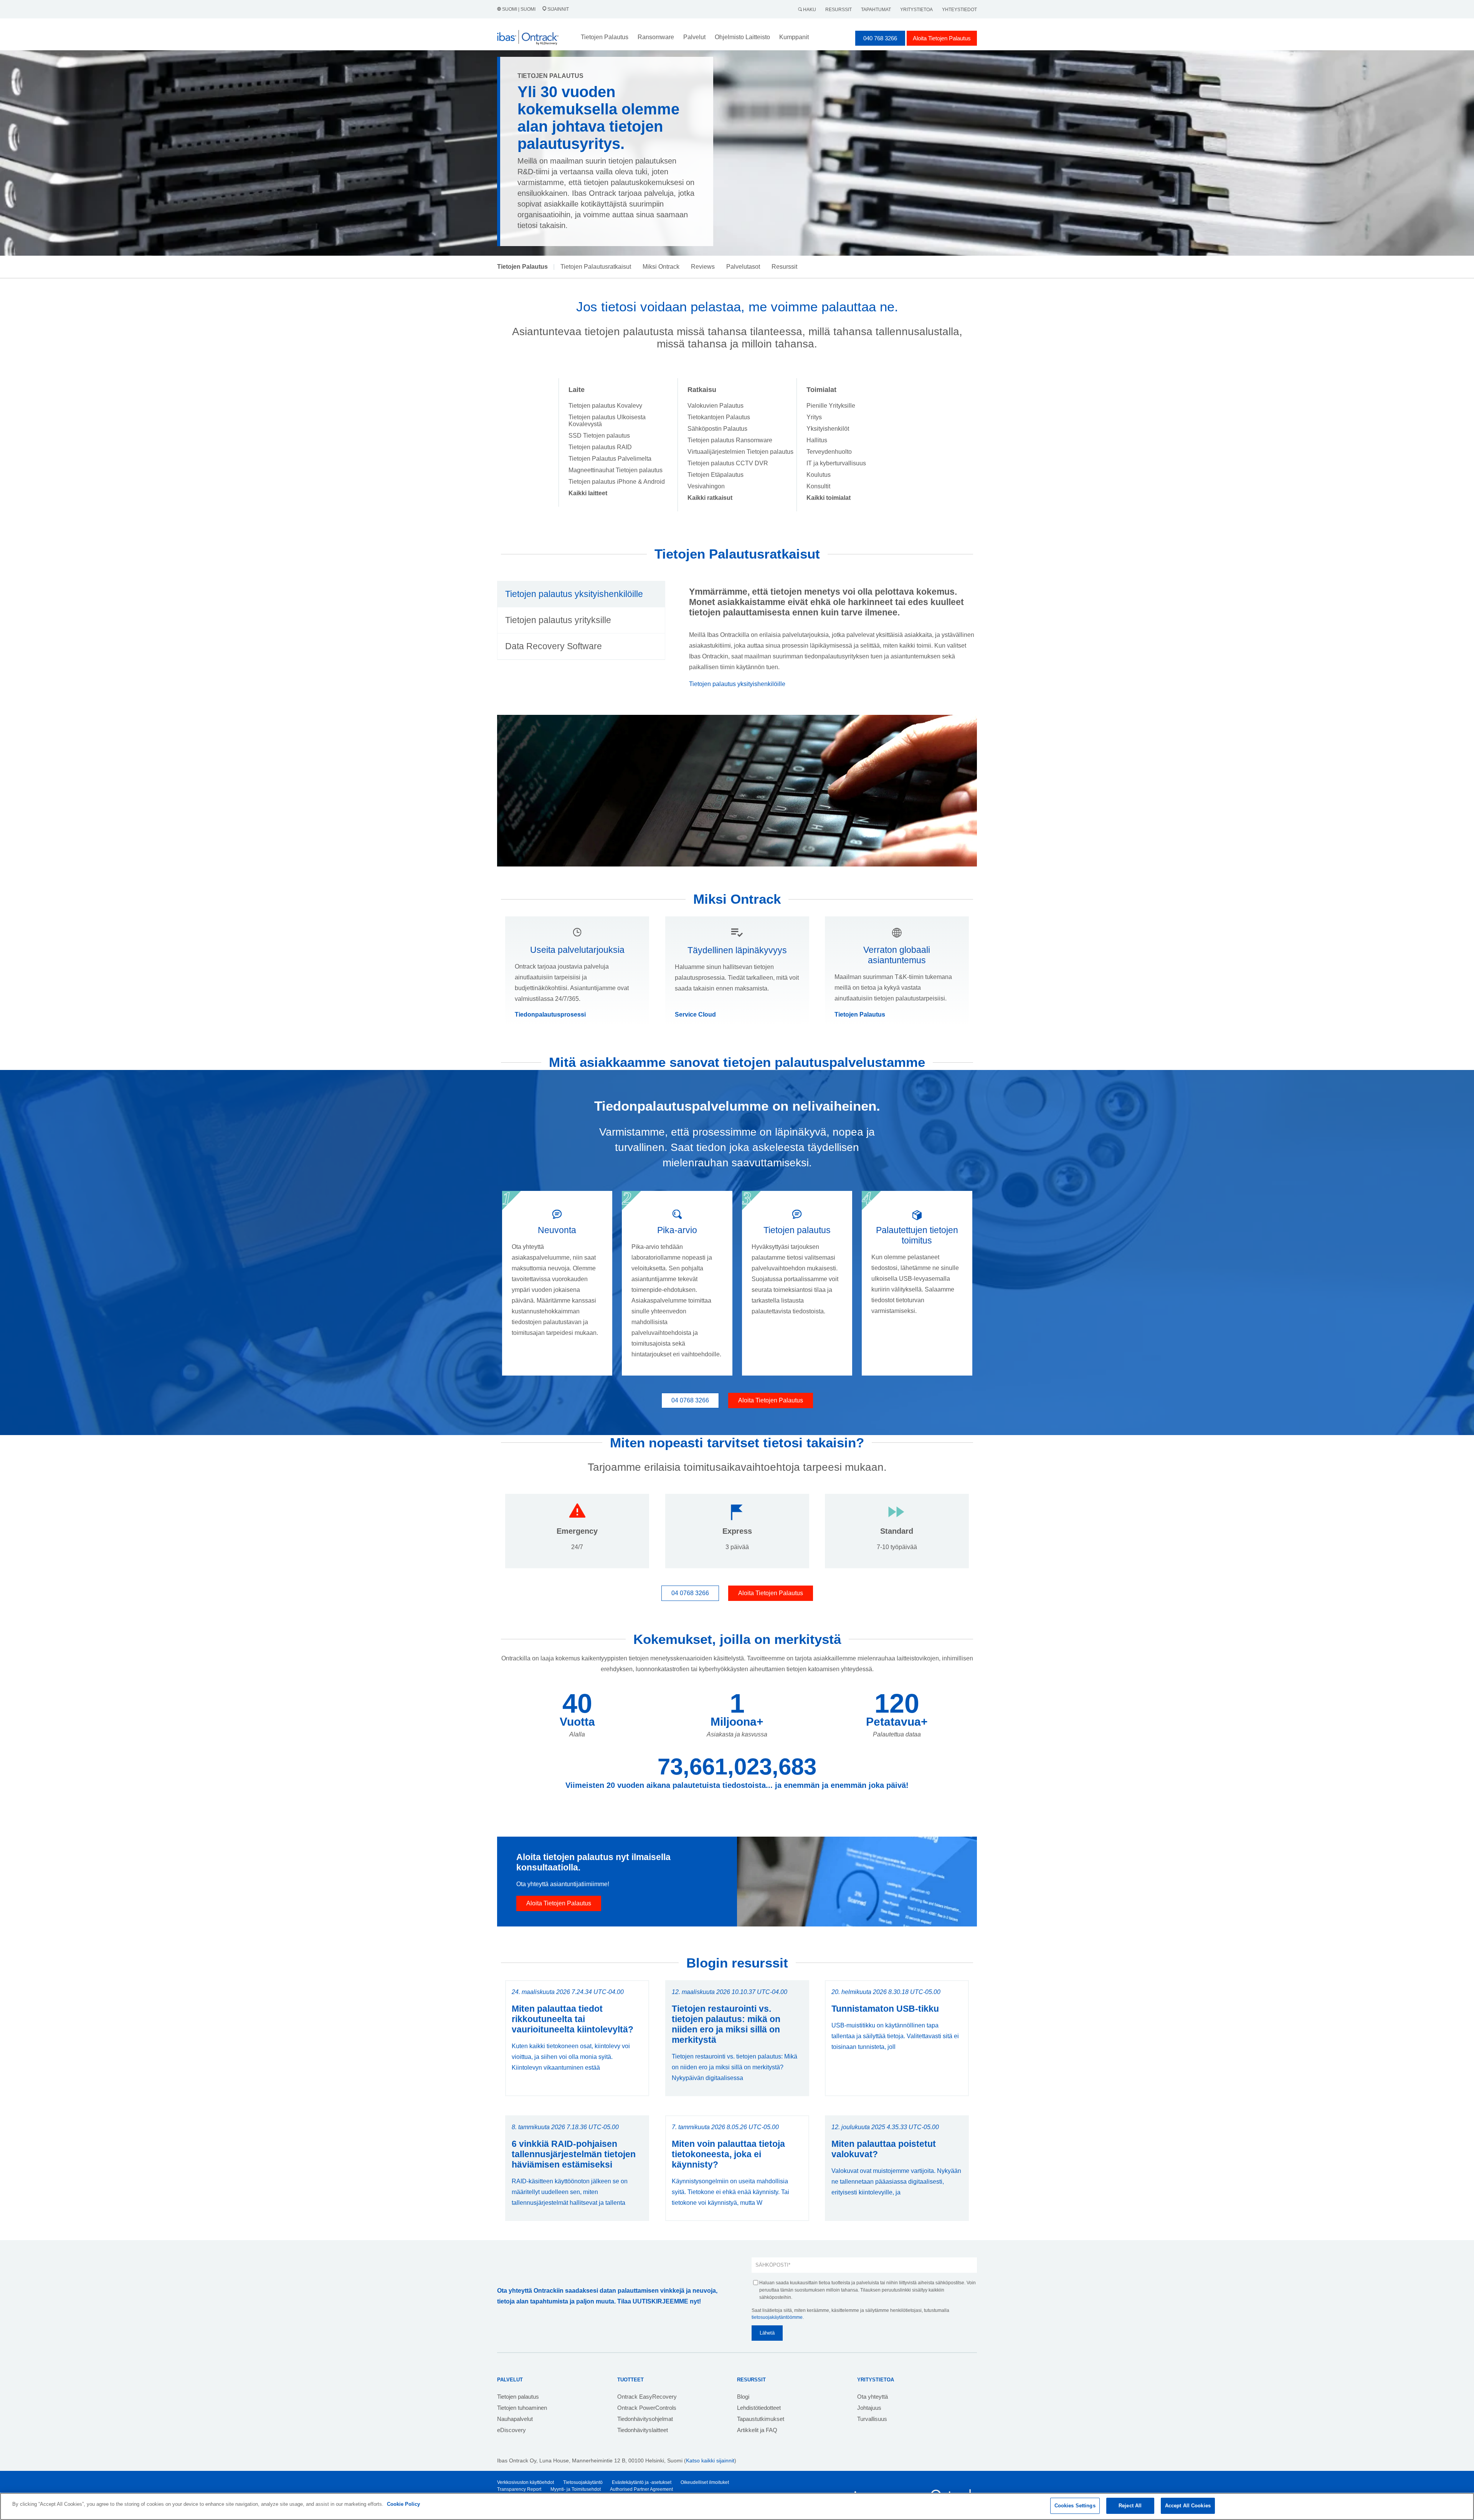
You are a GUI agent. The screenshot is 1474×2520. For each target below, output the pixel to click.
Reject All (1130, 2506)
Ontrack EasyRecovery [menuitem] (647, 2397)
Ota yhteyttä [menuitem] (873, 2397)
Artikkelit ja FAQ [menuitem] (757, 2430)
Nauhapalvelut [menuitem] (515, 2419)
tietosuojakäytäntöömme (777, 2317)
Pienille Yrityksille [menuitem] (831, 406)
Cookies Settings (1075, 2506)
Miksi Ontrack (661, 267)
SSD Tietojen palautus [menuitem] (599, 436)
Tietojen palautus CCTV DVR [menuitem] (728, 463)
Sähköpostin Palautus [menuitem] (717, 429)
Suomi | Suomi (519, 9)
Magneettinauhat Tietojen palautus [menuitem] (616, 470)
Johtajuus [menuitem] (869, 2408)
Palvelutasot (743, 267)
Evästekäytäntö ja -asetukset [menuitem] (642, 2482)
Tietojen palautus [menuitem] (518, 2397)
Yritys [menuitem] (814, 417)
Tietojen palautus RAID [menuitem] (600, 447)
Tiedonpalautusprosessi (550, 1014)
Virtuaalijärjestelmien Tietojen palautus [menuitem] (740, 452)
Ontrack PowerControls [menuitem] (647, 2408)
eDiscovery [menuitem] (511, 2430)
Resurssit (839, 10)
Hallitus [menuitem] (817, 440)
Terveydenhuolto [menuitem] (829, 452)
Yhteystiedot (959, 10)
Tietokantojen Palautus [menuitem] (719, 417)
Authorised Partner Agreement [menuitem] (641, 2489)
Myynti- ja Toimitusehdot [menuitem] (576, 2489)
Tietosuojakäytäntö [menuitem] (583, 2482)
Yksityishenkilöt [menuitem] (828, 429)
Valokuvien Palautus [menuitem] (716, 406)
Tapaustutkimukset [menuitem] (761, 2419)
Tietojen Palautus (860, 1014)
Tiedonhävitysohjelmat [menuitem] (645, 2419)
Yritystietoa (916, 10)
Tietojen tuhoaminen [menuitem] (522, 2408)
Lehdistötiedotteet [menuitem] (759, 2408)
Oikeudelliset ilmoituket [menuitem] (705, 2482)
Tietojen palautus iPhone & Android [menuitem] (617, 482)
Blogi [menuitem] (743, 2397)
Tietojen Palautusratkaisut (596, 267)
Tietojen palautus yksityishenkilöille (737, 684)
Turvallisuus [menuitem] (872, 2419)
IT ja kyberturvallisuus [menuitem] (836, 463)
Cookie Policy (403, 2504)
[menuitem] (588, 493)
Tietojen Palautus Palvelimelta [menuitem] (610, 459)
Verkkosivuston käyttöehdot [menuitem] (525, 2482)
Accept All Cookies (1188, 2506)
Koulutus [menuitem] (819, 475)
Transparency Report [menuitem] (519, 2489)
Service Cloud (695, 1014)
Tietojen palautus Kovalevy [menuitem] (605, 406)
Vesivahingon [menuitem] (706, 486)
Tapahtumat (876, 10)
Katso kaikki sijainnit (710, 2460)
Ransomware (656, 37)
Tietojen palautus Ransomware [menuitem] (730, 440)
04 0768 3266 (690, 1400)
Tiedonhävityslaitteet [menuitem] (643, 2430)
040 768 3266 (880, 38)
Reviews (703, 267)
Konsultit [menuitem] (818, 486)
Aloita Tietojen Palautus (942, 38)
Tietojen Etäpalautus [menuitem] (716, 475)
